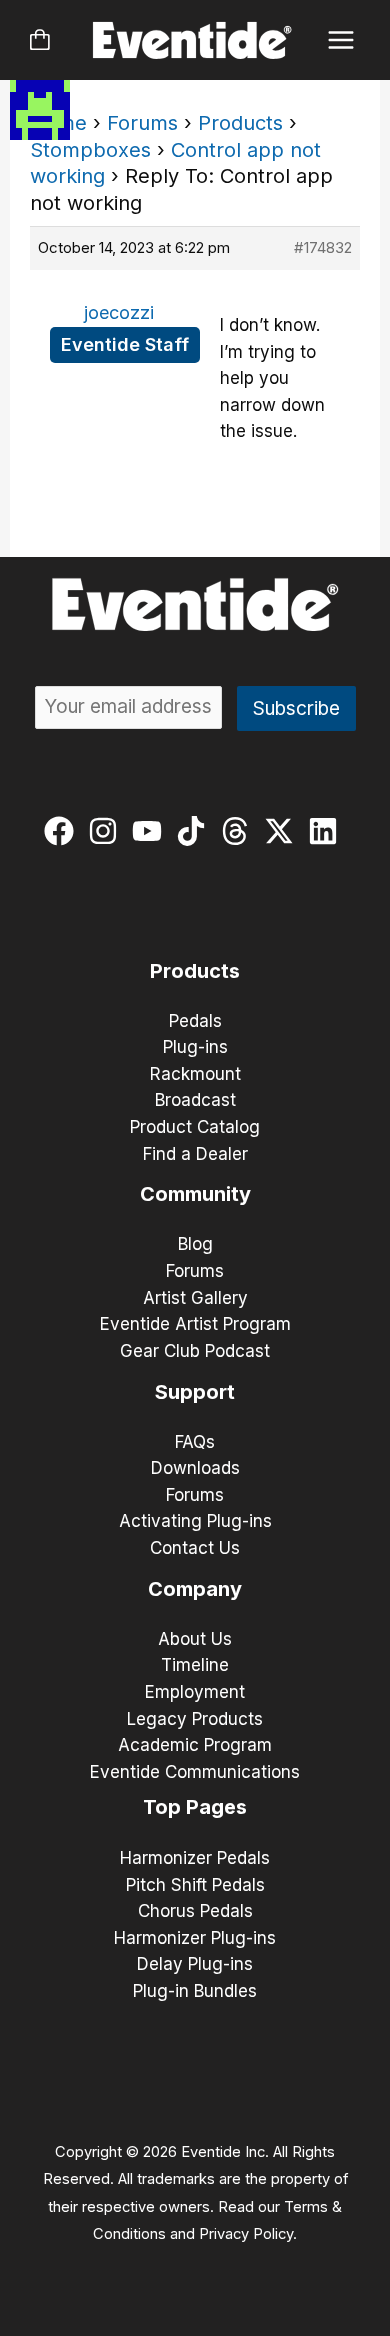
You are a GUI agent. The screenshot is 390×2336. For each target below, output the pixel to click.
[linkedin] (327, 831)
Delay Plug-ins (195, 1964)
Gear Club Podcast (195, 1351)
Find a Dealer (195, 1154)
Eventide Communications (195, 1772)
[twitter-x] (283, 831)
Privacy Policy (246, 2234)
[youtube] (151, 831)
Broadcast (195, 1100)
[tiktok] (195, 831)
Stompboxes (90, 150)
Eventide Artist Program (195, 1324)
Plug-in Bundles (195, 1991)
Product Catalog (195, 1127)
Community (195, 1194)
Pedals (195, 1021)
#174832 (323, 247)
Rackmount (195, 1074)
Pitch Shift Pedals (195, 1885)
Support (195, 1392)
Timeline (195, 1665)
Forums (142, 123)
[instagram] (107, 831)
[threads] (239, 831)
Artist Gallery (195, 1298)
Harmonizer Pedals (195, 1858)
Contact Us (195, 1548)
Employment (195, 1692)
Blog (195, 1244)
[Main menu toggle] (341, 40)
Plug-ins (195, 1047)
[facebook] (63, 831)
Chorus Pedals (195, 1911)
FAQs (195, 1442)
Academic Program (195, 1745)
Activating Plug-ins (195, 1521)
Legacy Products (195, 1719)
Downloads (195, 1468)
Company (195, 1589)
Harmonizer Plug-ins (195, 1938)
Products (240, 123)
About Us (195, 1639)
